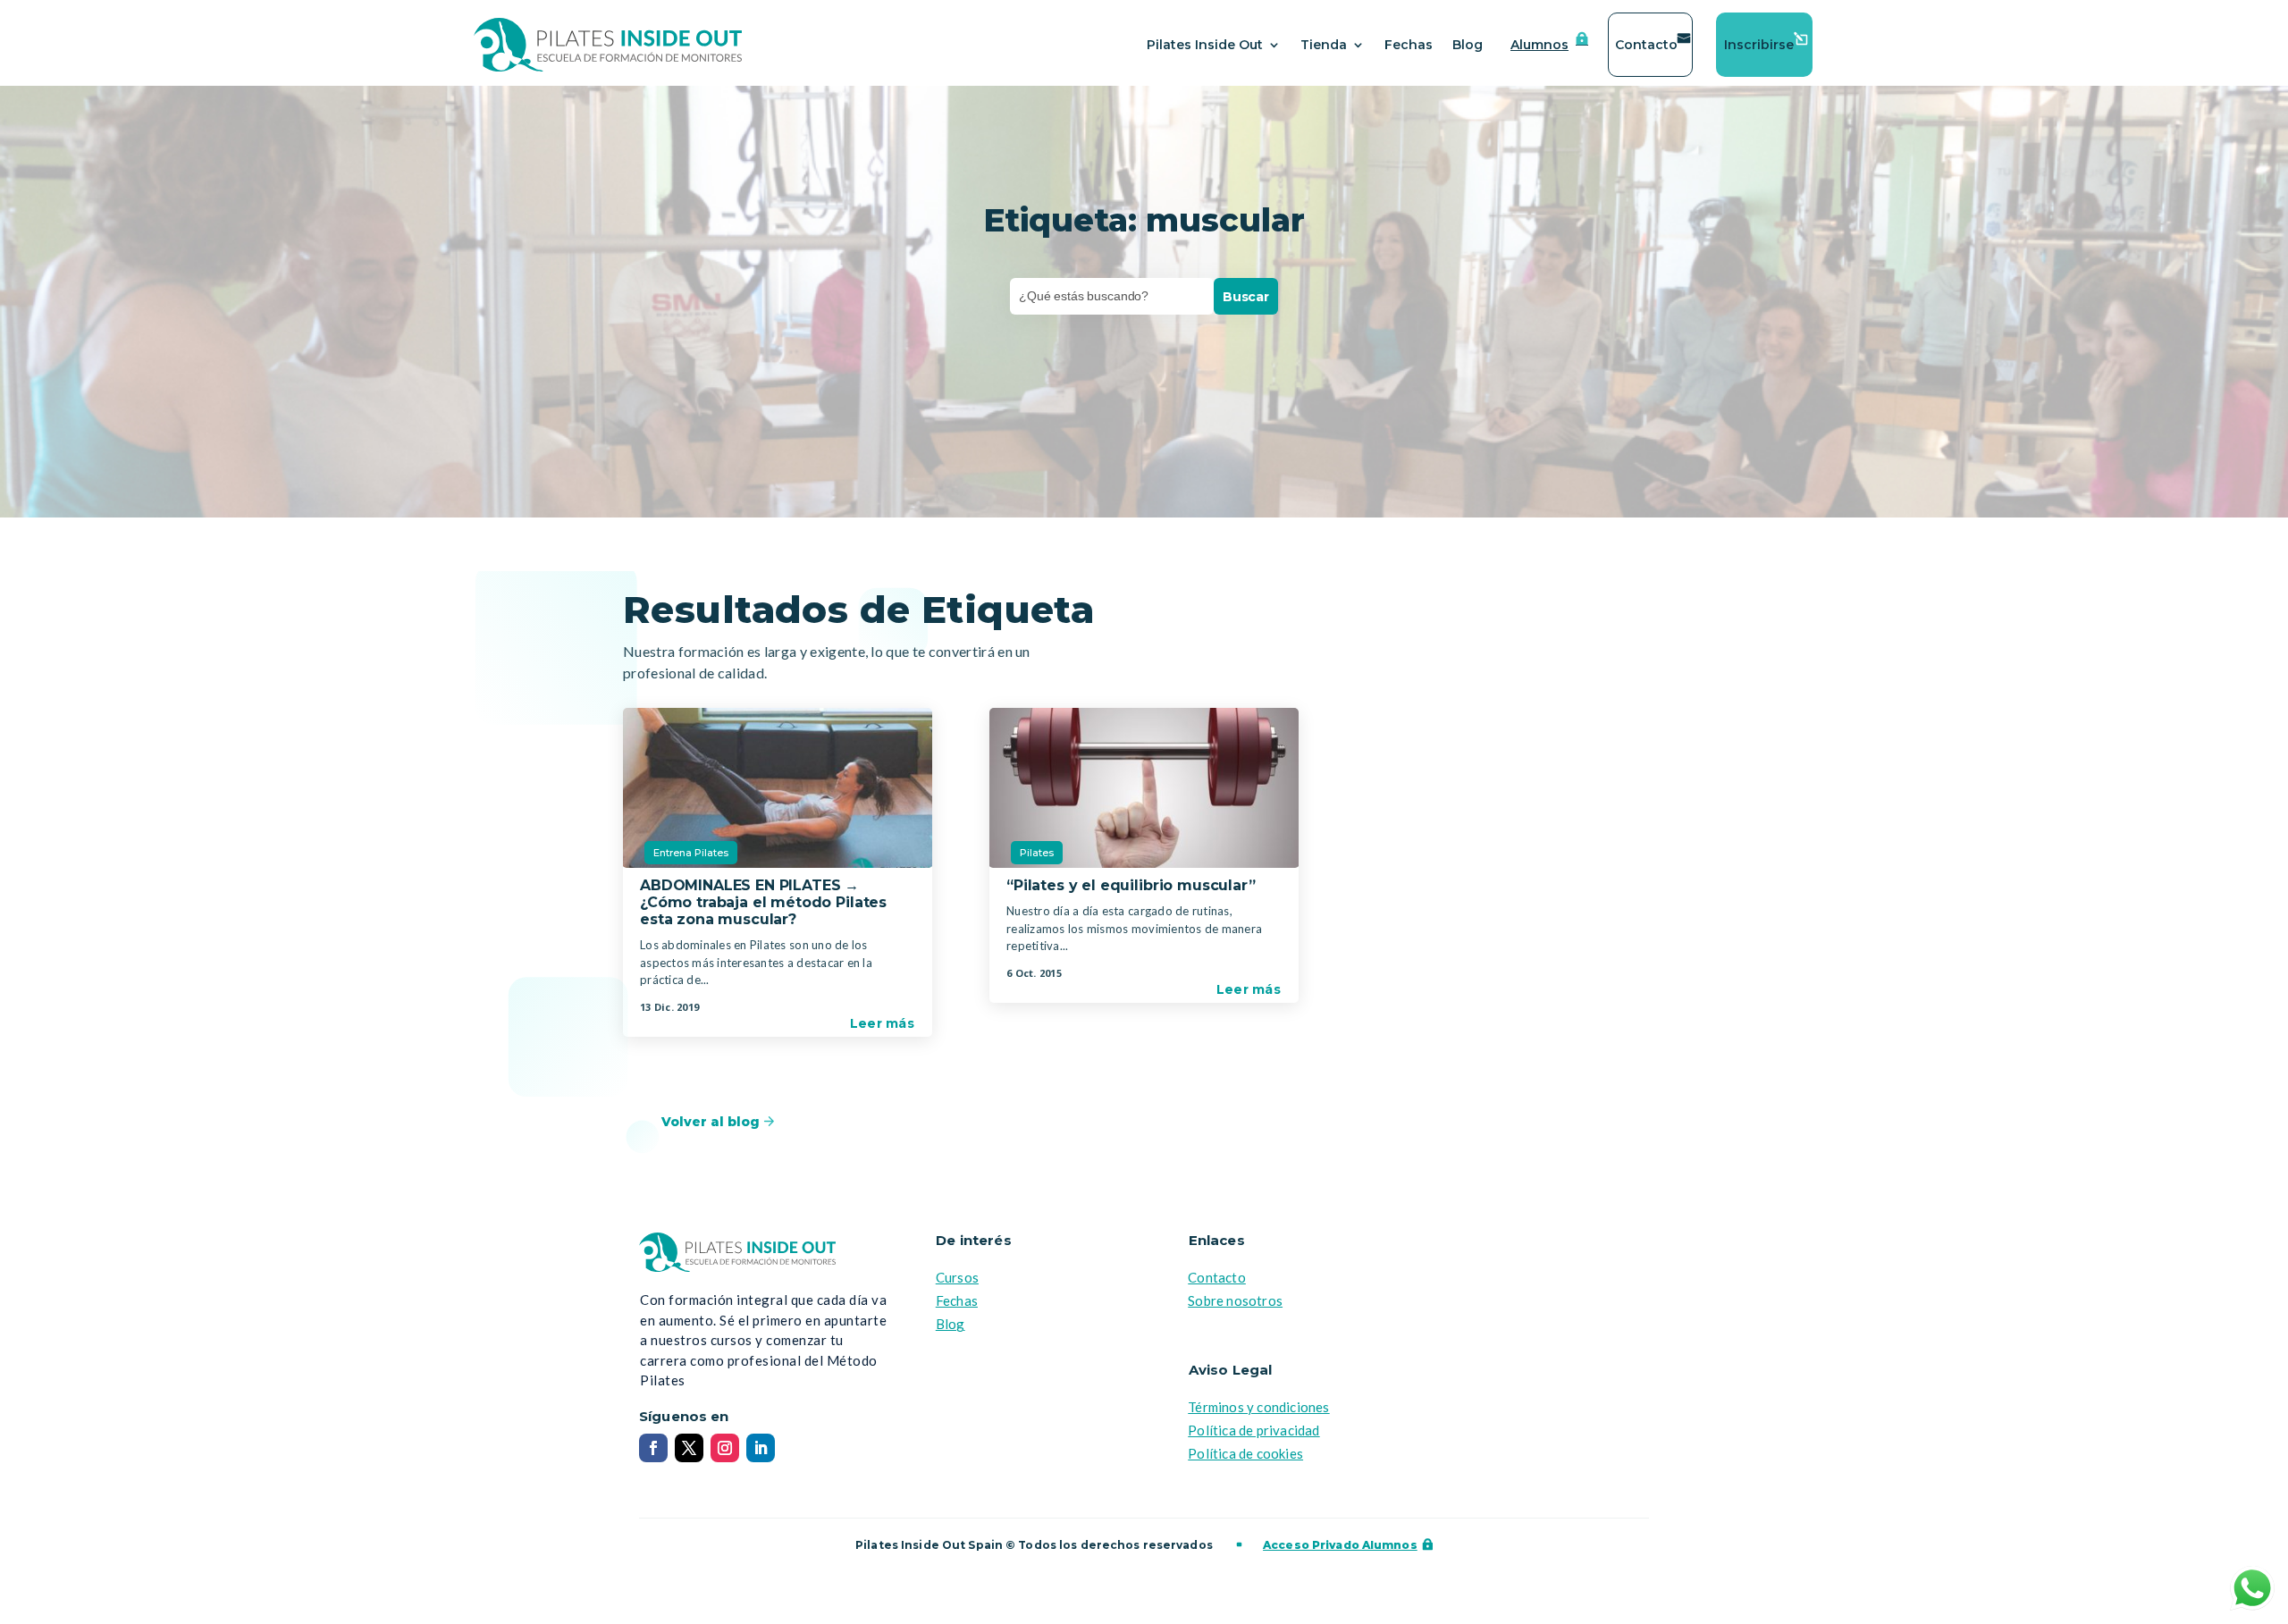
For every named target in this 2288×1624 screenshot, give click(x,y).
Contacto (1646, 45)
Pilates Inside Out (1205, 45)
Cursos (957, 1277)
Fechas (1409, 45)
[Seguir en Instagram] (725, 1448)
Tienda (1324, 45)
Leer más (882, 1023)
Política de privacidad (1253, 1430)
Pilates (1037, 853)
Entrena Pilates (691, 853)
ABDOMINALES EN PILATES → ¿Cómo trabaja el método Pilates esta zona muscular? (763, 902)
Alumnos (1539, 45)
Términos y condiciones (1258, 1407)
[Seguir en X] (689, 1448)
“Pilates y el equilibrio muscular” (1131, 885)
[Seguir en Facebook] (653, 1448)
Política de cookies (1245, 1453)
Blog (1468, 45)
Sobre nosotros (1235, 1300)
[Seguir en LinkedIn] (761, 1448)
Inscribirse (1759, 45)
